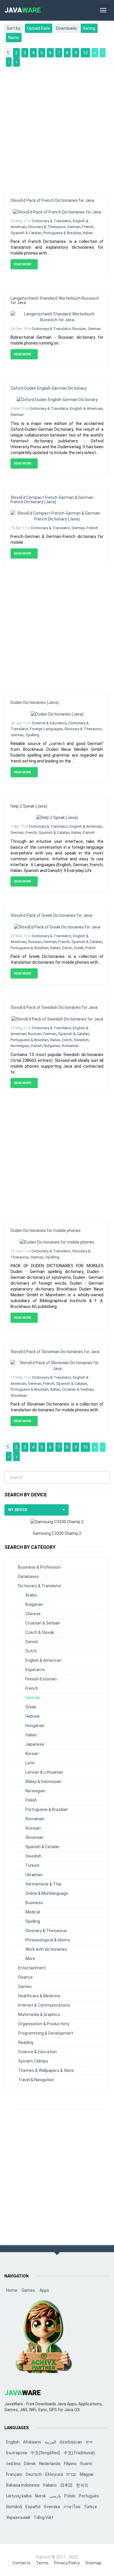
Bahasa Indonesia (23, 2485)
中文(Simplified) (45, 2453)
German (74, 227)
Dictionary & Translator (52, 221)
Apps (44, 2290)
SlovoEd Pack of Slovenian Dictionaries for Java (55, 1352)
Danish (89, 833)
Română (14, 2507)
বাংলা (89, 2442)
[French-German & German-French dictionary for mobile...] (57, 516)
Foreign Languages (46, 729)
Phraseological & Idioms (48, 1940)
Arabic (31, 1595)
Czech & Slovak (40, 1632)
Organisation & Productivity (44, 2024)
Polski (70, 2496)
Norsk (40, 2496)
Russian (79, 329)
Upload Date (39, 28)
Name (14, 38)
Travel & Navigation (36, 2080)
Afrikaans (32, 2442)
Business (34, 1903)
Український (18, 2517)
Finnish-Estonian (41, 1679)
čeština (13, 2464)
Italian (88, 233)
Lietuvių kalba (19, 2496)
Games (25, 1987)
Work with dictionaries (46, 1949)
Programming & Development (46, 2033)
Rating (89, 28)
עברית (71, 2474)
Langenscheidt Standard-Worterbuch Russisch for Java (55, 300)
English (13, 2442)
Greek (79, 948)
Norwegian (20, 1046)
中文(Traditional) (79, 2453)
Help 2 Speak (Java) (29, 806)
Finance (25, 1977)
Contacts (21, 2563)
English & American (86, 408)
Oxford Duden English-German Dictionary (49, 388)
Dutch (67, 948)
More (30, 1959)
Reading (26, 2042)
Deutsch (34, 2474)
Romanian (70, 1046)
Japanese (35, 1744)
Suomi (86, 2464)
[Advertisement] (57, 128)
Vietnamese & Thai (43, 1884)
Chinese (33, 1614)
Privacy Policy (67, 2563)
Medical (33, 1912)
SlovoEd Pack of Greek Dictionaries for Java (51, 915)
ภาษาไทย (72, 2507)
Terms (42, 2563)
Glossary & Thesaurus (47, 227)
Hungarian (35, 1726)
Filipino (70, 2464)
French (88, 227)
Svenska (52, 2507)
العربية (50, 2442)
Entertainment (32, 1968)
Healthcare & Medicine (39, 1996)
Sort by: (14, 28)
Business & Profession (39, 1567)
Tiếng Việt (43, 2517)
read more (23, 264)
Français (14, 2474)
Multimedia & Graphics (39, 2014)
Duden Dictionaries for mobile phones (46, 1230)
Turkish (32, 1865)
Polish (90, 948)
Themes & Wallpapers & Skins (46, 2070)
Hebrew (33, 1716)
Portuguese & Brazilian (62, 233)
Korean (32, 1754)
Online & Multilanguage (47, 1893)
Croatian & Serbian (78, 1389)
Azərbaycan (71, 2442)
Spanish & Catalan (26, 233)
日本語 (66, 2485)
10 (85, 53)
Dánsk (30, 2464)
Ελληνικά (54, 2474)
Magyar (87, 2474)
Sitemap (93, 2563)
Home (12, 2290)
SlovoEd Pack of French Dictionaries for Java (52, 200)
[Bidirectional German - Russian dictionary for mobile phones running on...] (57, 316)
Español (33, 2507)
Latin (30, 1763)
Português (89, 2496)
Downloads (66, 28)
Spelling (32, 735)
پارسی (55, 2496)
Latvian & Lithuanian (44, 1772)
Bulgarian (52, 1046)
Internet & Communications (44, 2005)
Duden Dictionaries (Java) (35, 702)
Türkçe (90, 2507)
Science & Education (49, 723)
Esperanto (35, 1670)
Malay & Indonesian (43, 1782)
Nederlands (50, 2464)
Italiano (50, 2485)
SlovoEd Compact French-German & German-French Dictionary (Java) (53, 500)
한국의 (82, 2485)
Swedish (81, 1040)
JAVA (23, 10)
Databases (28, 1576)
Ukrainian (34, 1875)
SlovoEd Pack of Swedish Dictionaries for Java (54, 1007)
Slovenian (19, 1395)
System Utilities (33, 2061)
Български (17, 2453)
